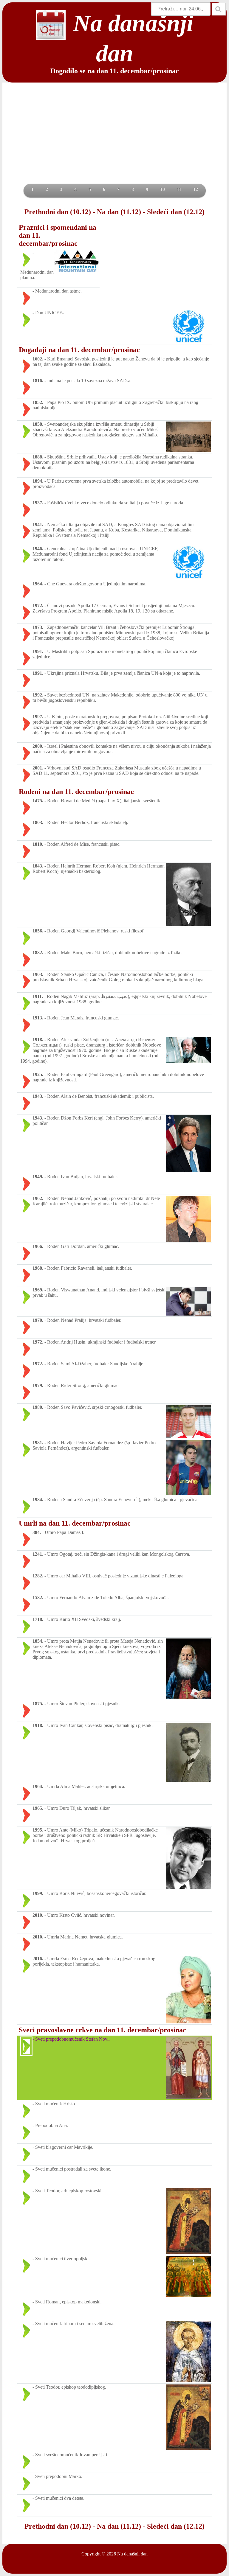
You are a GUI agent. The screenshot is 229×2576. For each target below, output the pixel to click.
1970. (38, 1320)
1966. (38, 1246)
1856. (38, 931)
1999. (38, 1893)
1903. (38, 974)
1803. (38, 822)
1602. (38, 359)
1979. (38, 1385)
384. (37, 1532)
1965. (38, 1808)
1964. (38, 584)
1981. (38, 1443)
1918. (38, 1040)
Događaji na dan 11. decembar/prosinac (79, 350)
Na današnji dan (132, 2554)
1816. (38, 381)
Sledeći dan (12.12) (176, 212)
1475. (38, 801)
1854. (38, 1641)
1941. (38, 524)
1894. (38, 481)
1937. (38, 503)
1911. (38, 996)
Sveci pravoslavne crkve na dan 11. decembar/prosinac (102, 2030)
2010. (38, 1915)
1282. (38, 1576)
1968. (38, 1268)
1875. (38, 1704)
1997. (38, 717)
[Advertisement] (114, 139)
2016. (38, 1959)
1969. (38, 1290)
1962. (38, 1198)
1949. (38, 1177)
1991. (38, 651)
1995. (38, 1830)
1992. (38, 695)
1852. (38, 402)
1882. (38, 953)
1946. (38, 549)
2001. (38, 768)
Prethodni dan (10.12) (58, 212)
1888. (38, 457)
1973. (38, 627)
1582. (38, 1598)
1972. (38, 605)
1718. (38, 1619)
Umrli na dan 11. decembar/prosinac (75, 1523)
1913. (38, 1018)
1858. (38, 424)
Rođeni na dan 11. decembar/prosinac (76, 792)
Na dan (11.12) (119, 212)
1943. (38, 1096)
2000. (38, 746)
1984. (38, 1500)
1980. (38, 1407)
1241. (38, 1554)
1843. (38, 866)
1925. (38, 1074)
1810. (38, 844)
